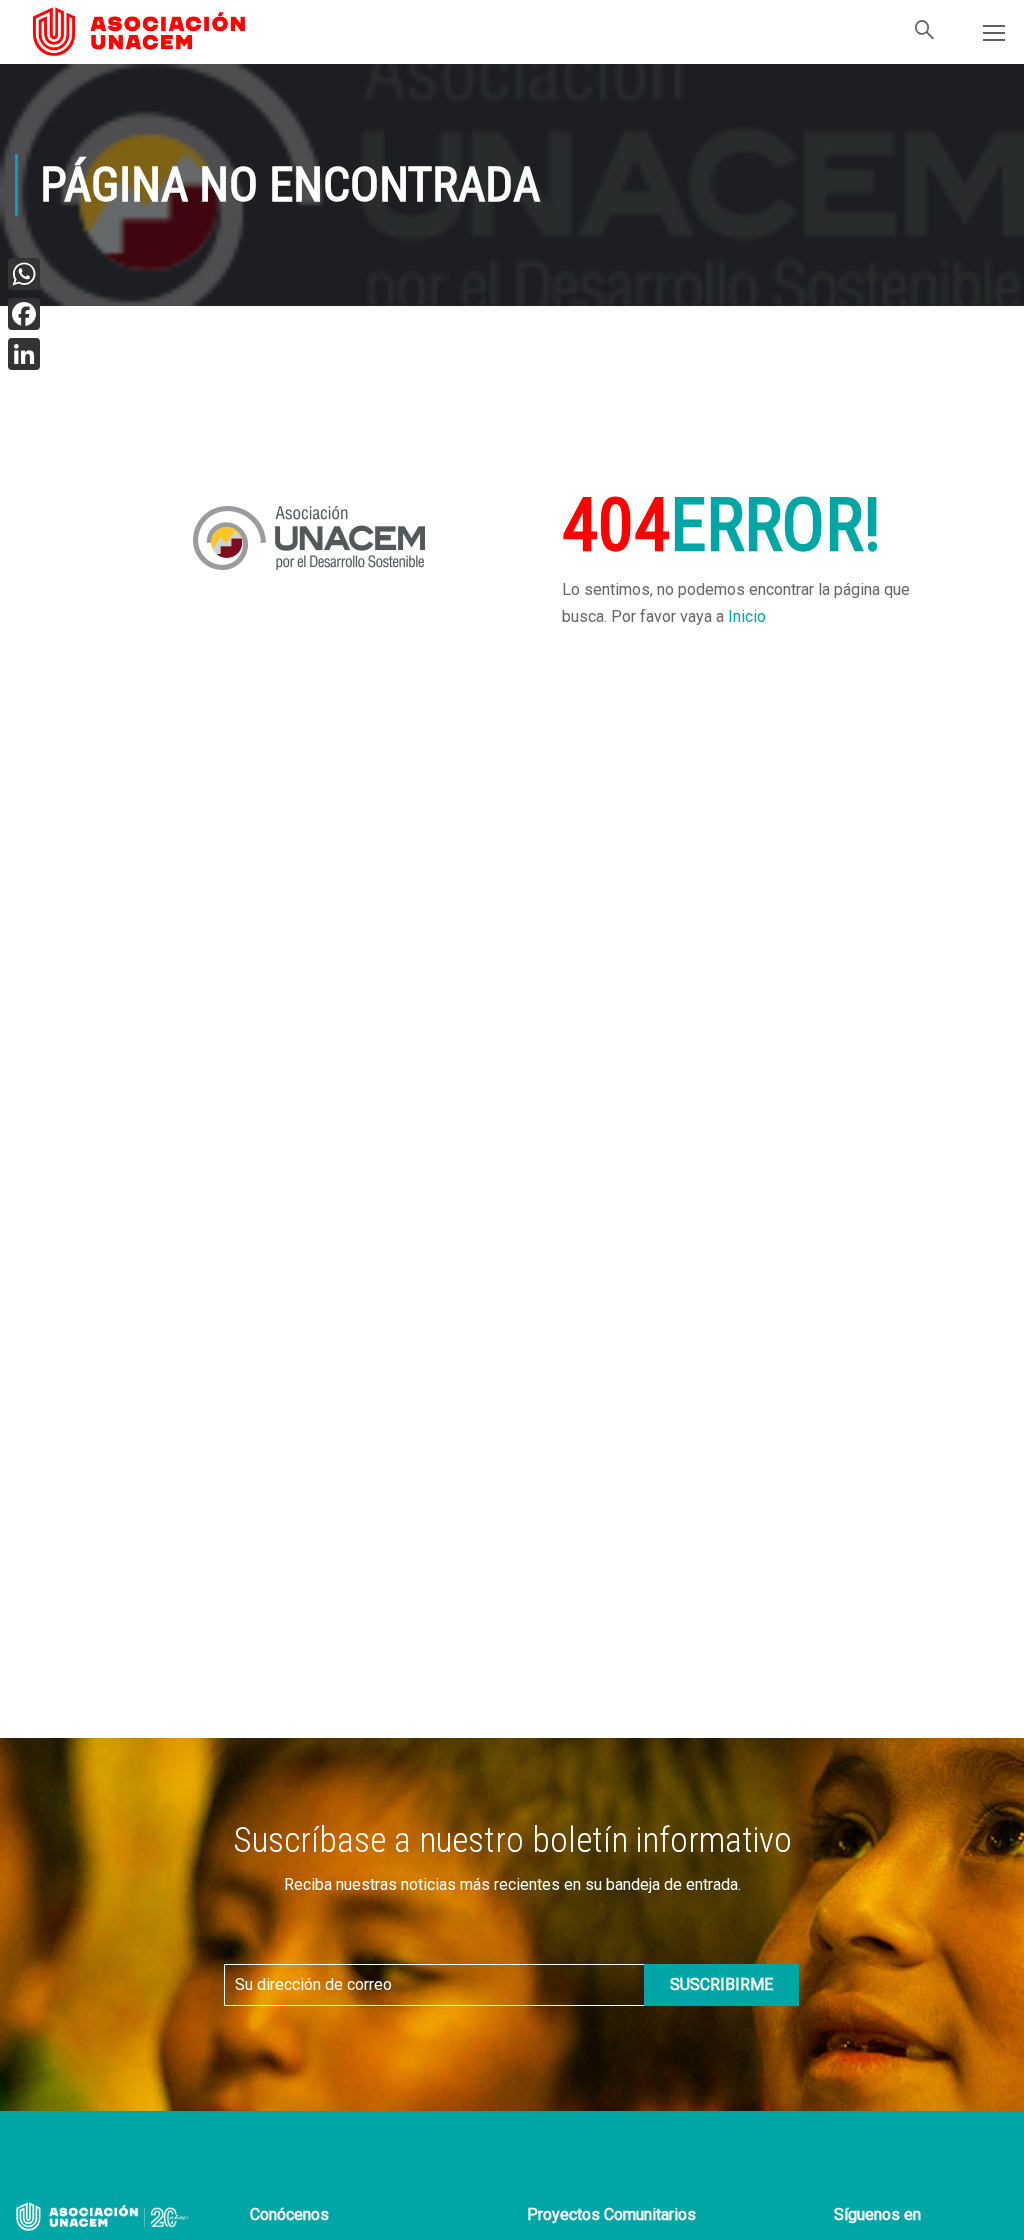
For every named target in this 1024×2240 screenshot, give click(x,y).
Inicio (747, 616)
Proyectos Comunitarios (611, 2214)
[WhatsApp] (24, 274)
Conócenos (289, 2214)
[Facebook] (24, 314)
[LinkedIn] (24, 354)
